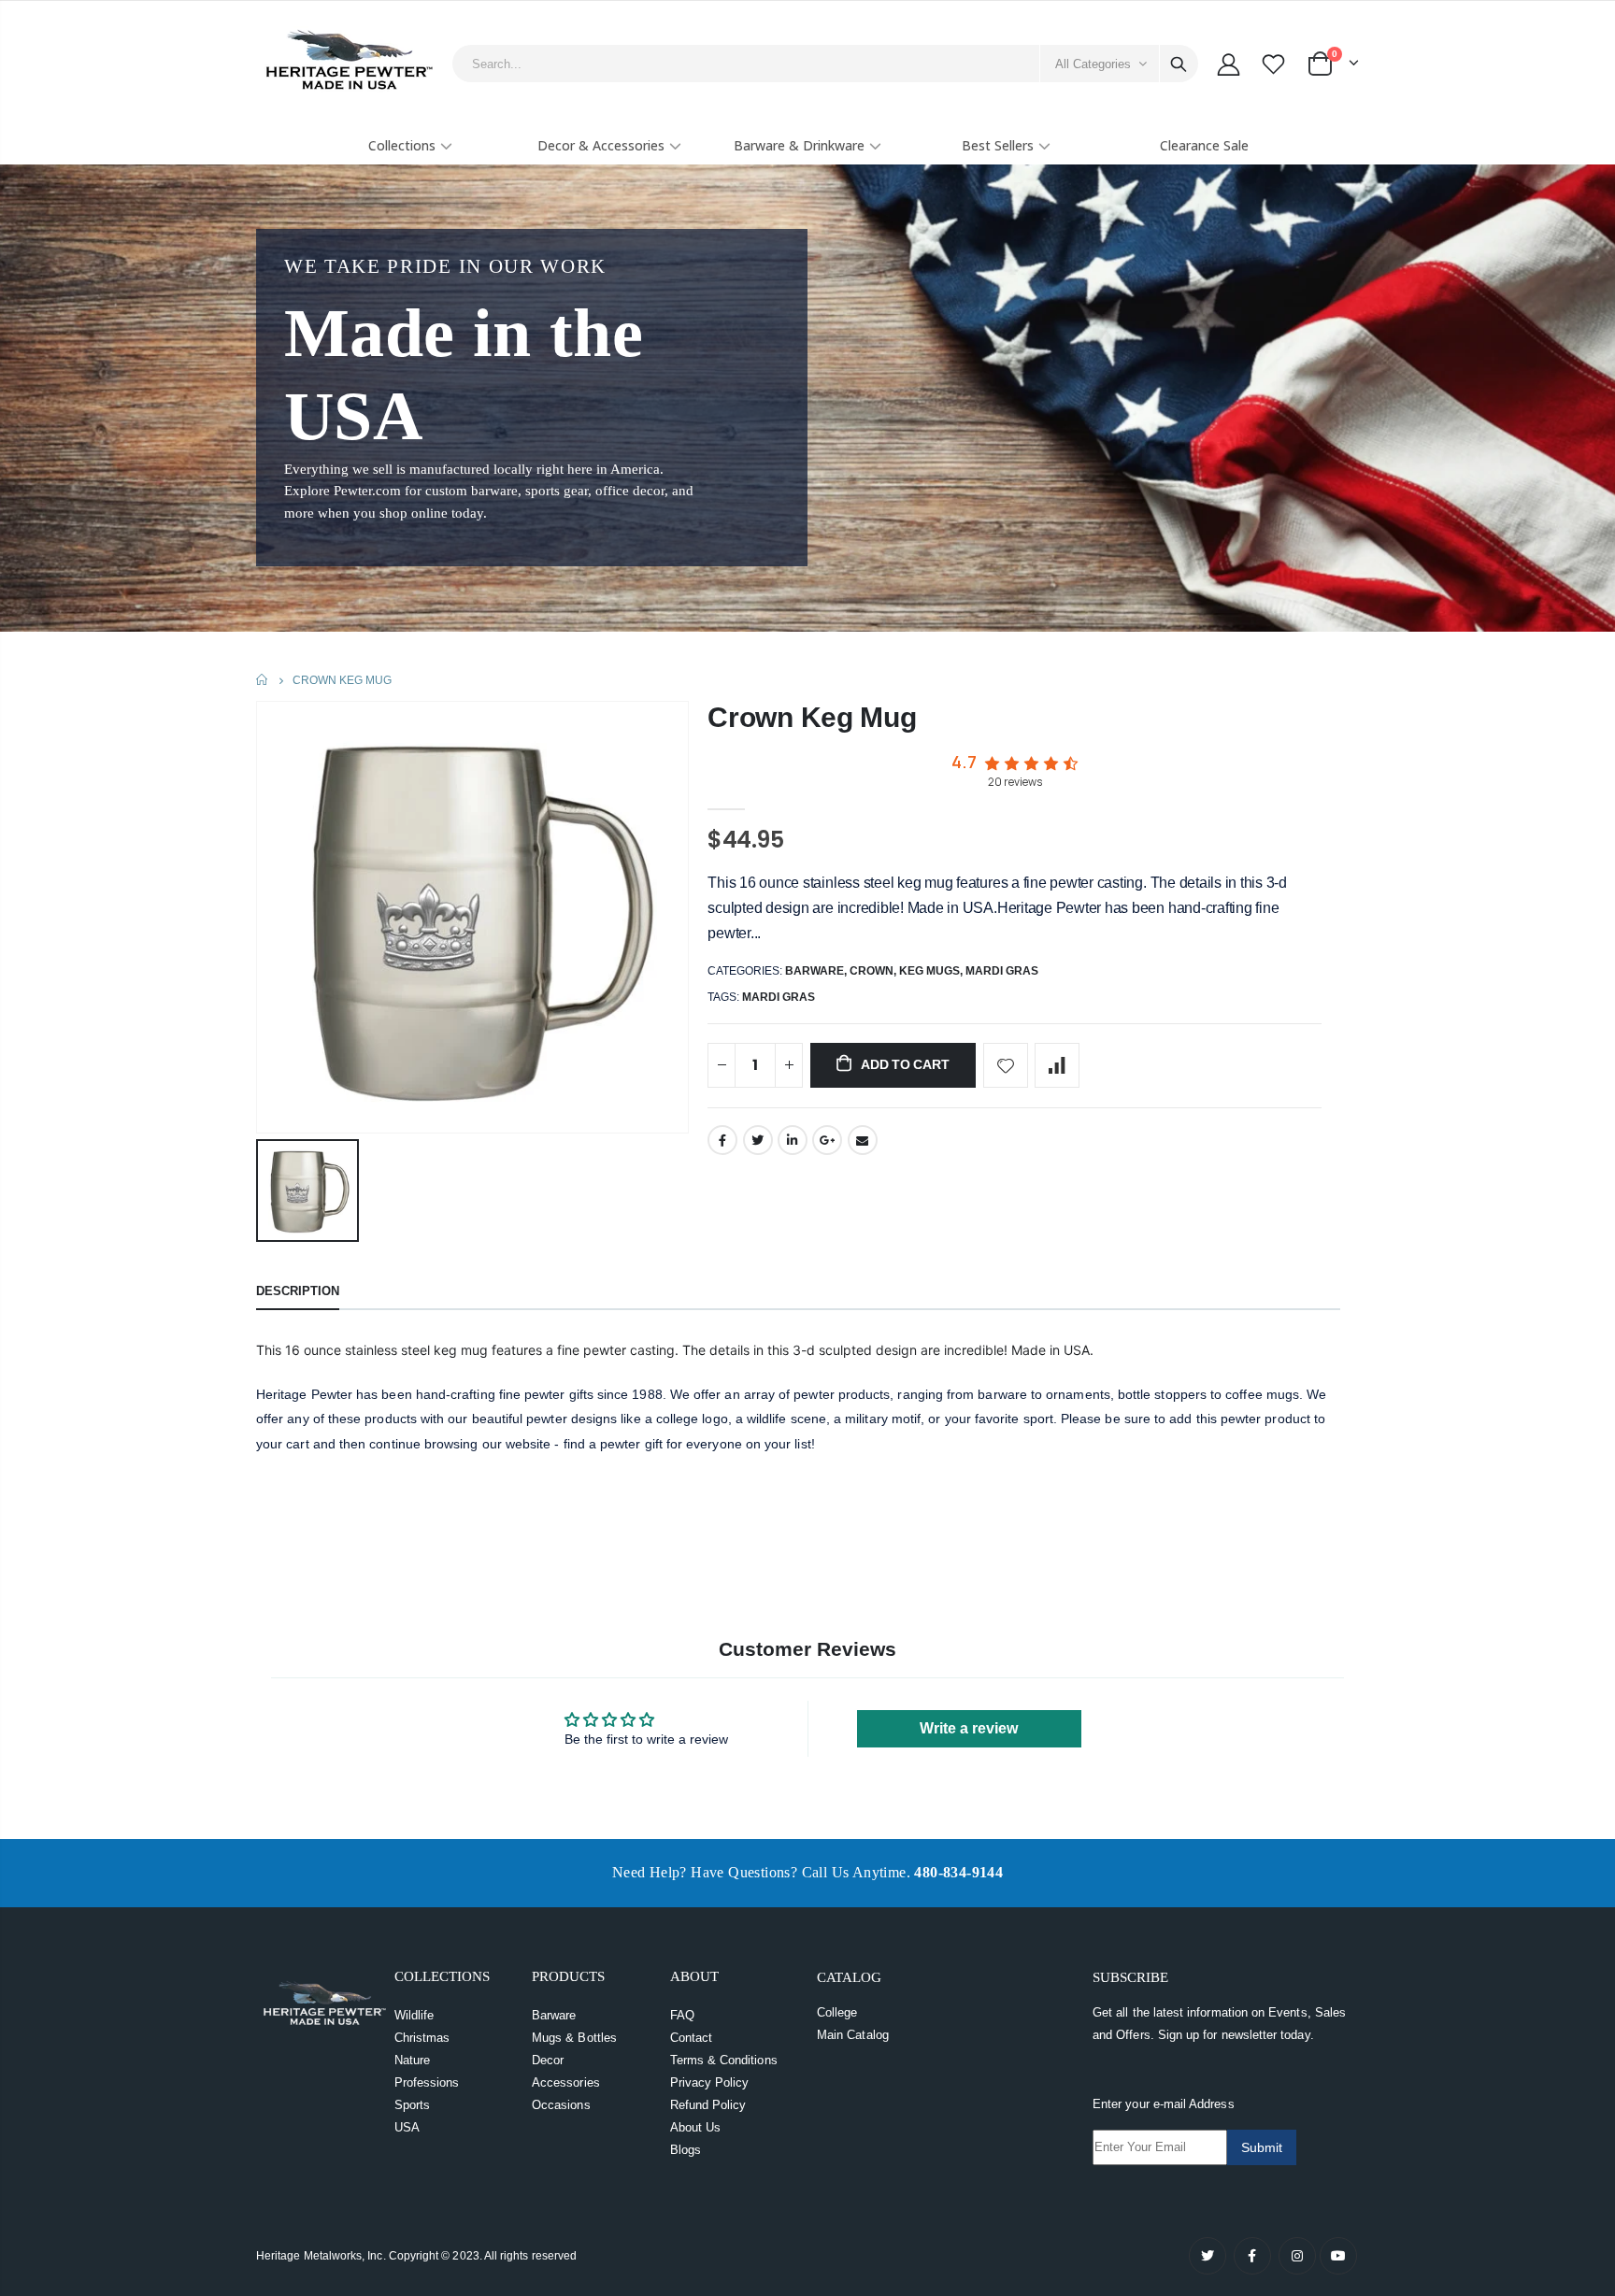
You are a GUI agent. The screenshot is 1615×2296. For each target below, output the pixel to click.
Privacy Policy (710, 2082)
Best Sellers (998, 145)
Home (263, 680)
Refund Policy (708, 2105)
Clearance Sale (1204, 145)
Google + (827, 1140)
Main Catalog (853, 2035)
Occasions (561, 2105)
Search (1179, 64)
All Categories (1093, 64)
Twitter (758, 1140)
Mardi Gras (1002, 971)
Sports (412, 2105)
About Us (696, 2127)
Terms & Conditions (724, 2060)
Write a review (969, 1728)
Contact (691, 2038)
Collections (402, 145)
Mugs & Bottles (574, 2038)
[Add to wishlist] (1006, 1065)
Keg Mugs (929, 971)
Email (863, 1140)
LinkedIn (793, 1140)
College (837, 2012)
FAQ (682, 2015)
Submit (1262, 2147)
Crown (872, 971)
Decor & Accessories (601, 145)
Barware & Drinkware (799, 145)
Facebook (722, 1140)
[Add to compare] (1057, 1065)
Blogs (686, 2150)
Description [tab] (298, 1291)
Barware (815, 971)
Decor (548, 2060)
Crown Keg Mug (812, 717)
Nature (412, 2060)
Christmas (422, 2038)
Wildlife (414, 2015)
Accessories (566, 2082)
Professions (427, 2082)
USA (407, 2127)
